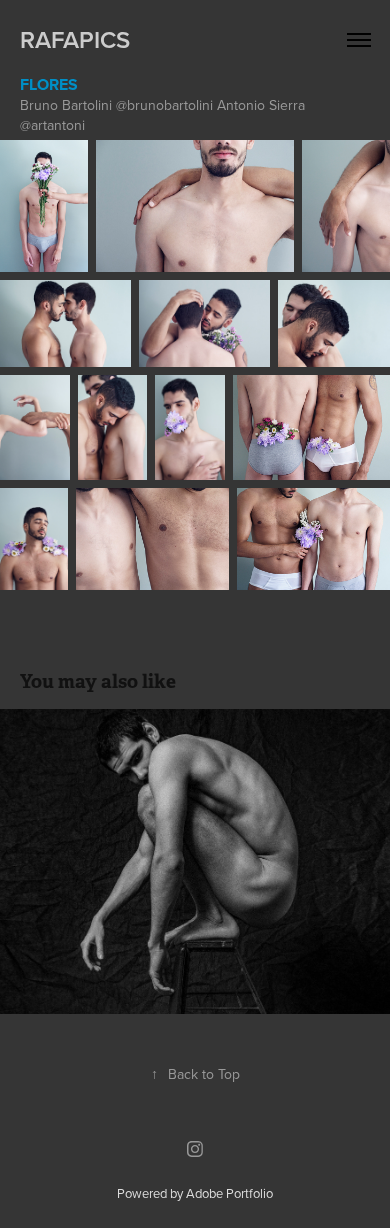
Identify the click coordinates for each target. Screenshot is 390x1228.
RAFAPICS (75, 39)
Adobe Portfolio (229, 1193)
